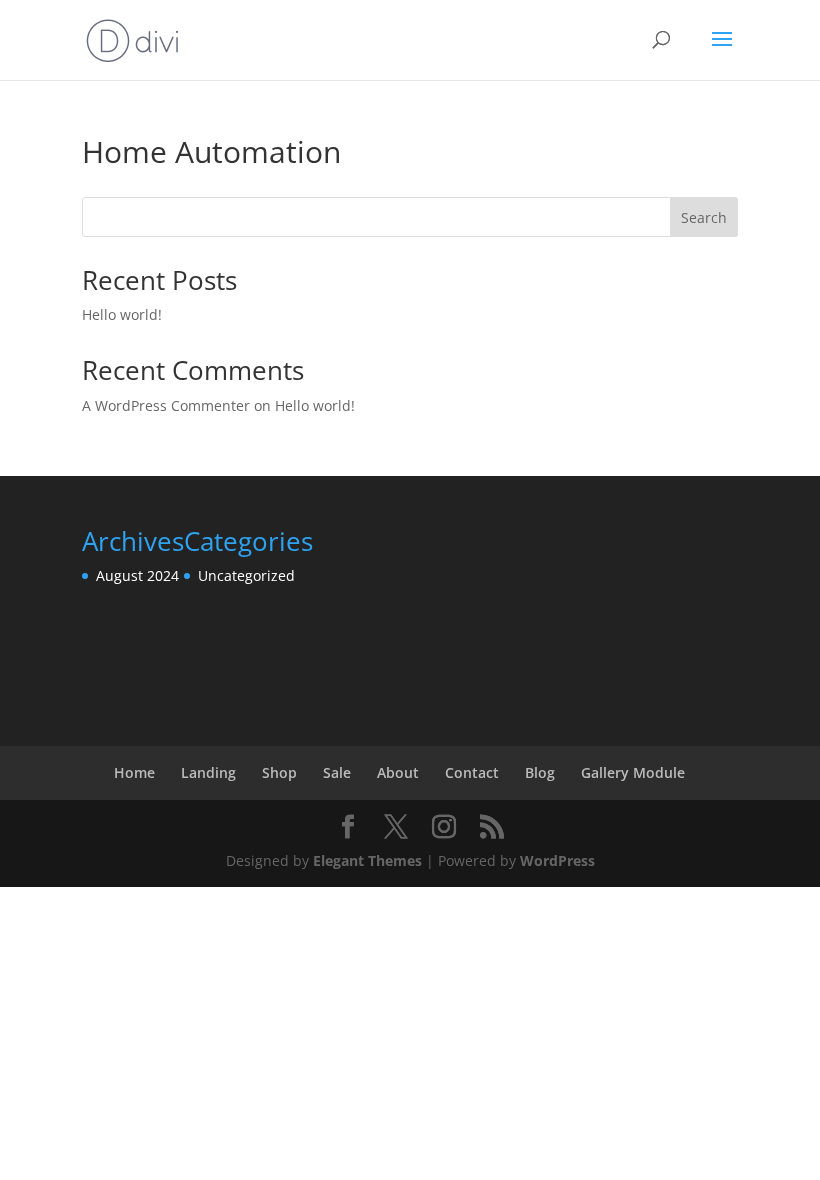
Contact (472, 772)
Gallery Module (633, 772)
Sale (337, 772)
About (398, 772)
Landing (208, 772)
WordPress (557, 860)
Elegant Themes (367, 860)
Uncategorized (246, 575)
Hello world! (122, 314)
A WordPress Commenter (166, 405)
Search (704, 217)
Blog (540, 772)
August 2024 (137, 575)
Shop (279, 772)
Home (134, 772)
